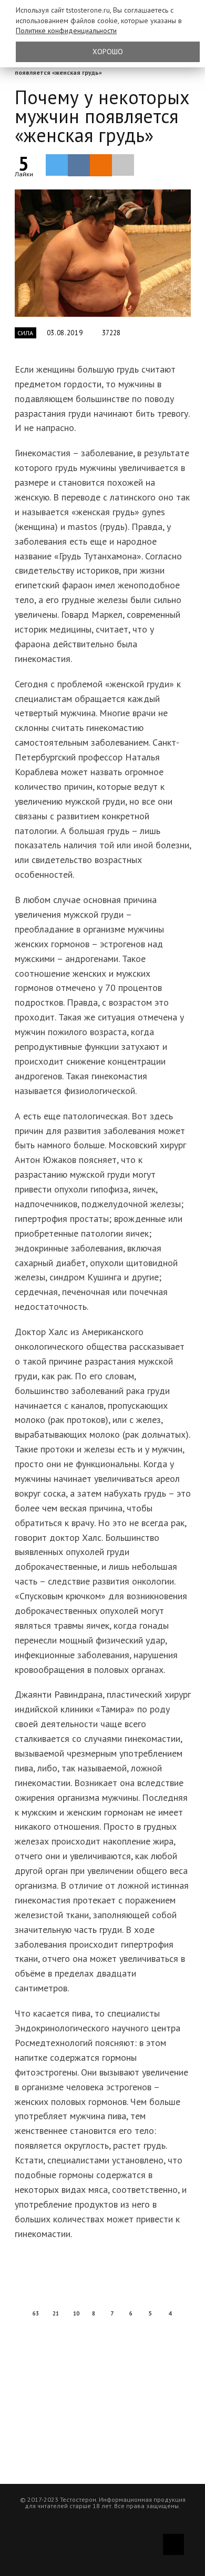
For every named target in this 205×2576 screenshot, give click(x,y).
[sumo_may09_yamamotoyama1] (103, 253)
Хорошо (108, 52)
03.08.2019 (65, 333)
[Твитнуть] (57, 165)
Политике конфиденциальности (66, 31)
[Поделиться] (79, 165)
